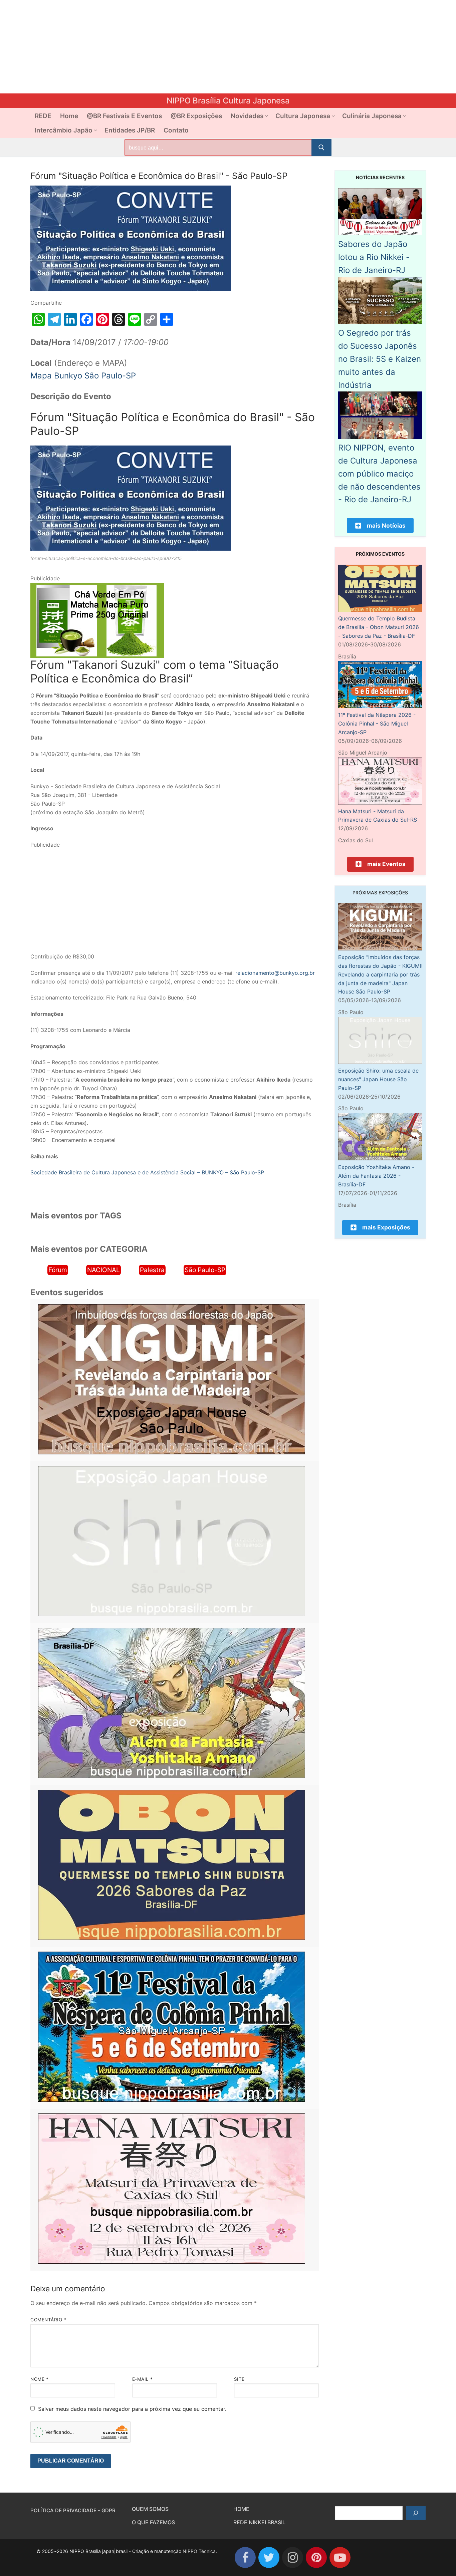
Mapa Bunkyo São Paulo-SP (83, 376)
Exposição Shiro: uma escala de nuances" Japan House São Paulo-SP (378, 1079)
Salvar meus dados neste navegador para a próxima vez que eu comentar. (132, 2409)
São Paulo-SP (205, 1270)
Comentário (48, 2320)
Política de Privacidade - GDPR (73, 2510)
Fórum (58, 1270)
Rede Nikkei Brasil (259, 2522)
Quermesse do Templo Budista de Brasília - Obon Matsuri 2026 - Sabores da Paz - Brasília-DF (379, 627)
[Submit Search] (321, 148)
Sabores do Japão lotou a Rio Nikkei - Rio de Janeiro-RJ (374, 257)
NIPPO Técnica (199, 2551)
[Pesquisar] (416, 2513)
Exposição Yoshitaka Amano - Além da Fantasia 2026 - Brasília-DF (376, 1176)
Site (239, 2379)
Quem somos (150, 2509)
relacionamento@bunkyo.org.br (275, 973)
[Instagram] (293, 2557)
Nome (39, 2379)
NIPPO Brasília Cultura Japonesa (228, 101)
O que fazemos (153, 2522)
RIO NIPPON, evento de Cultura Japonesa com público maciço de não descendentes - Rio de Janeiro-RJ (379, 474)
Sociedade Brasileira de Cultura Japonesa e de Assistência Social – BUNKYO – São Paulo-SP (147, 1172)
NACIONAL (103, 1270)
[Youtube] (340, 2557)
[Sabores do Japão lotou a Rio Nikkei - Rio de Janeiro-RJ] (380, 233)
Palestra (152, 1270)
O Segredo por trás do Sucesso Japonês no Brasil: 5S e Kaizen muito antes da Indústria (380, 359)
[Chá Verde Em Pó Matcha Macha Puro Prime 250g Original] (97, 656)
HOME (241, 2509)
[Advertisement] (200, 47)
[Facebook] (245, 2557)
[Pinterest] (316, 2557)
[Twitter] (269, 2557)
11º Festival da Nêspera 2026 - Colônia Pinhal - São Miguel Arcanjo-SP (377, 724)
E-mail (143, 2379)
